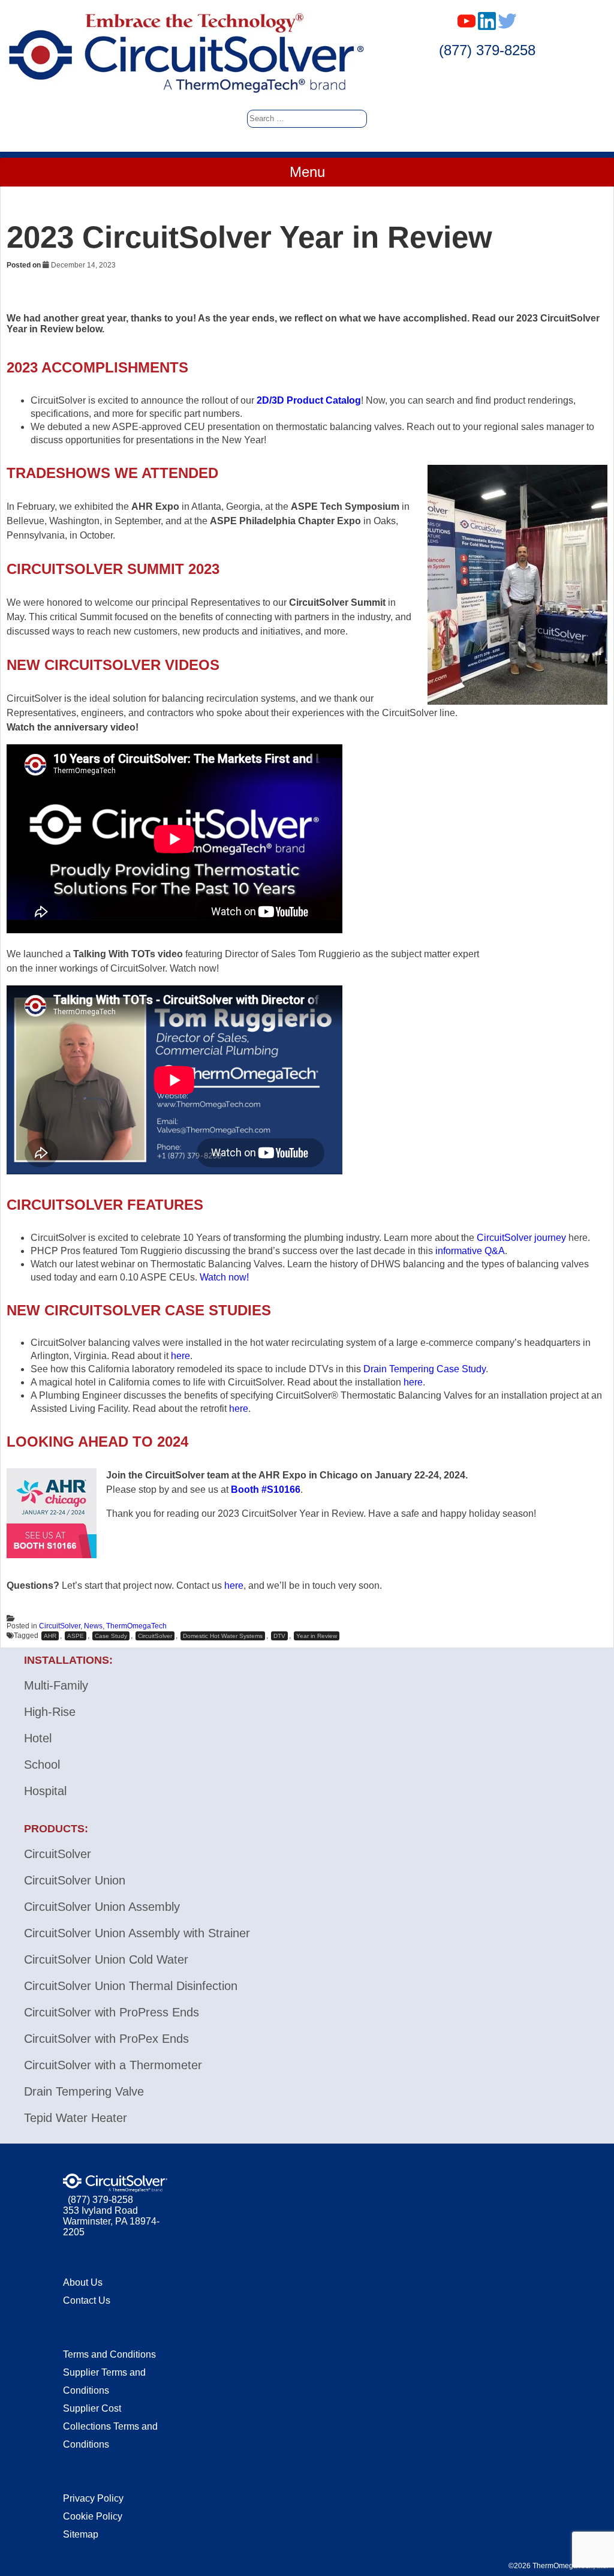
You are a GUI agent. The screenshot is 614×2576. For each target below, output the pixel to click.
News (93, 1626)
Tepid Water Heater (76, 2118)
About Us (83, 2282)
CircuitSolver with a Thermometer (113, 2065)
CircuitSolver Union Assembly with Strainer (137, 1933)
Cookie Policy (93, 2516)
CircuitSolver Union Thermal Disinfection (131, 1986)
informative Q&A (470, 1251)
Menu (307, 172)
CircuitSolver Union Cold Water (106, 1959)
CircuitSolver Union (75, 1880)
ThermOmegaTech (136, 1626)
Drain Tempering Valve (84, 2091)
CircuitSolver (60, 1626)
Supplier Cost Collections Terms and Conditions (110, 2426)
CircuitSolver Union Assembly (102, 1907)
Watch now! (224, 1277)
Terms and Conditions (109, 2354)
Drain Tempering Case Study (425, 1369)
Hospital (45, 1791)
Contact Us (87, 2300)
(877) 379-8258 (487, 50)
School (42, 1765)
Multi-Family (56, 1685)
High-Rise (50, 1712)
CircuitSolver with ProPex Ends (106, 2039)
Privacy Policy (93, 2498)
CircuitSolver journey (521, 1238)
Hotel (38, 1738)
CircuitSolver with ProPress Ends (112, 2012)
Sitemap (81, 2534)
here (180, 1356)
